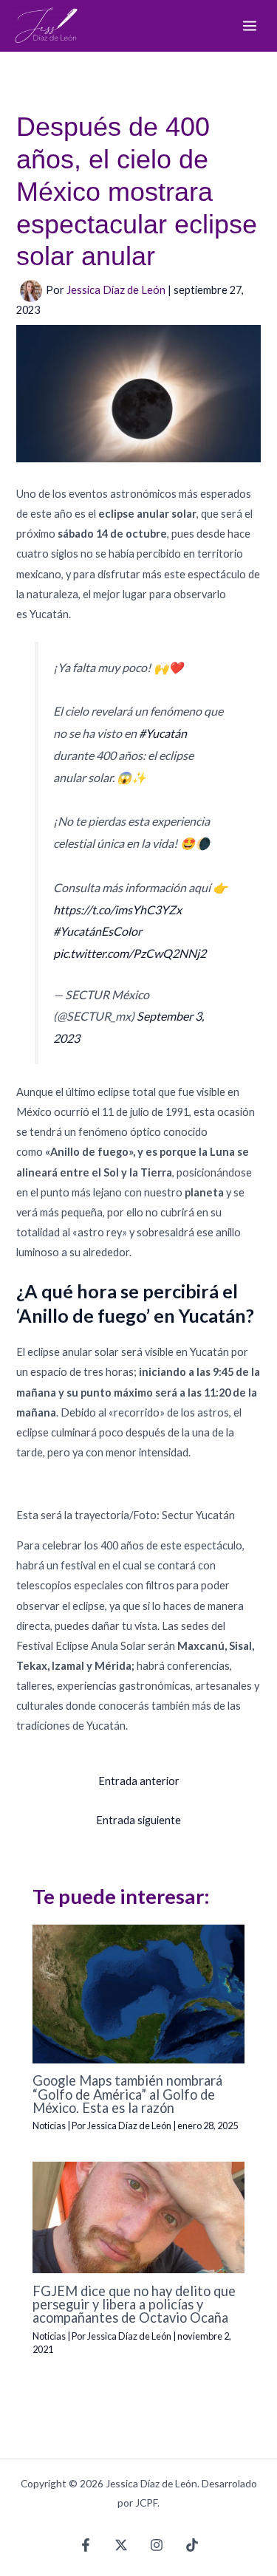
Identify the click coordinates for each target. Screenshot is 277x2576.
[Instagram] (157, 2545)
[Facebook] (86, 2545)
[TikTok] (192, 2545)
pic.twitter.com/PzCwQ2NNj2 (130, 953)
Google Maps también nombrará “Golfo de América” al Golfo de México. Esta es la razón (127, 2094)
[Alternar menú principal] (250, 26)
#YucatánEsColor (98, 931)
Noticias (49, 2125)
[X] (121, 2545)
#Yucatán (163, 733)
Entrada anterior (139, 1781)
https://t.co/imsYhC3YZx (117, 910)
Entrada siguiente (138, 1820)
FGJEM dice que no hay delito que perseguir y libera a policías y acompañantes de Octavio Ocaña (134, 2304)
